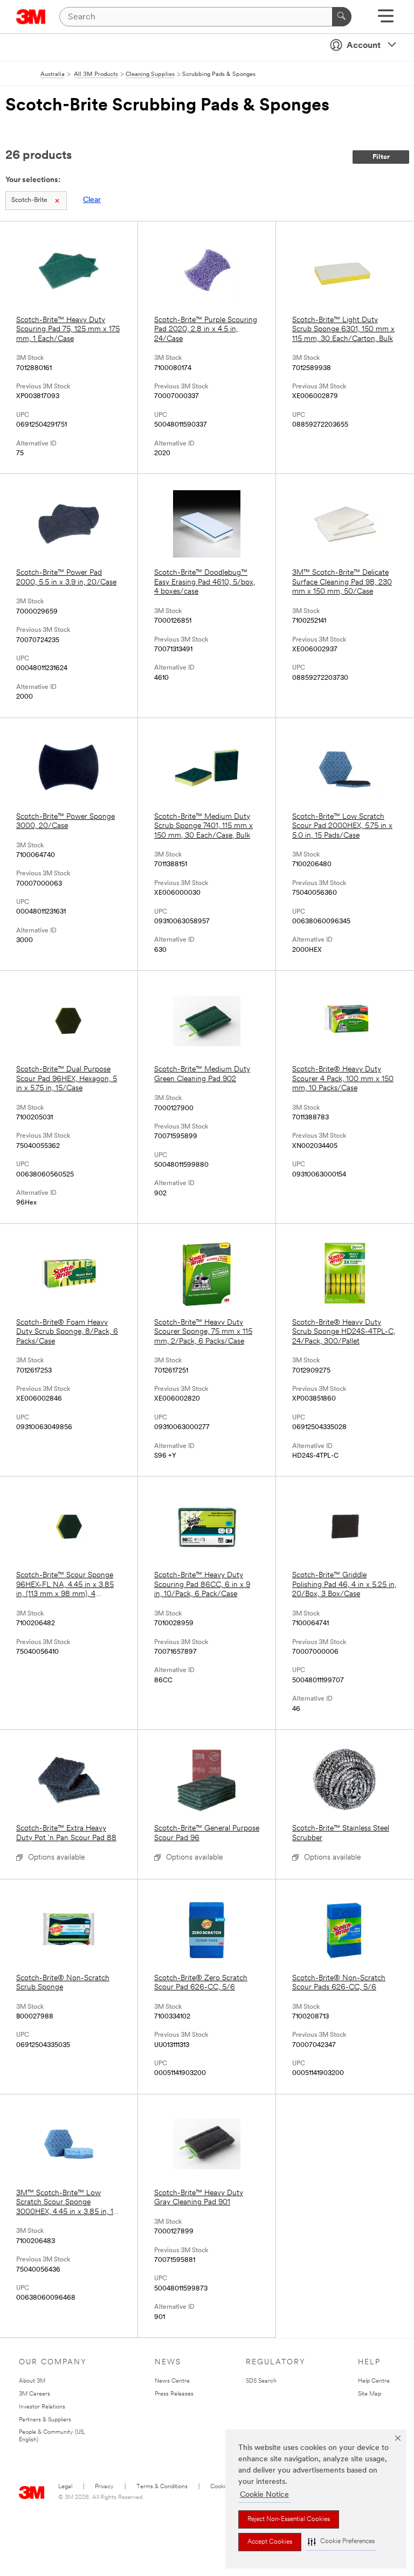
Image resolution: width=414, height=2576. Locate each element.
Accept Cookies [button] (270, 2542)
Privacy (104, 2487)
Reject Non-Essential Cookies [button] (289, 2519)
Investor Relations (42, 2407)
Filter (381, 157)
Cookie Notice (264, 2495)
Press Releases (174, 2394)
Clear (92, 200)
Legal (65, 2487)
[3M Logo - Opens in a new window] (31, 17)
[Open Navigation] (386, 20)
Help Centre (374, 2381)
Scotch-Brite (29, 200)
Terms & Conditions (162, 2487)
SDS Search (261, 2381)
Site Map (370, 2394)
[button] (341, 2542)
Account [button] (364, 46)
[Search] (342, 17)
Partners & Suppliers (45, 2420)
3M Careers (34, 2394)
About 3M (32, 2381)
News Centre (172, 2381)
